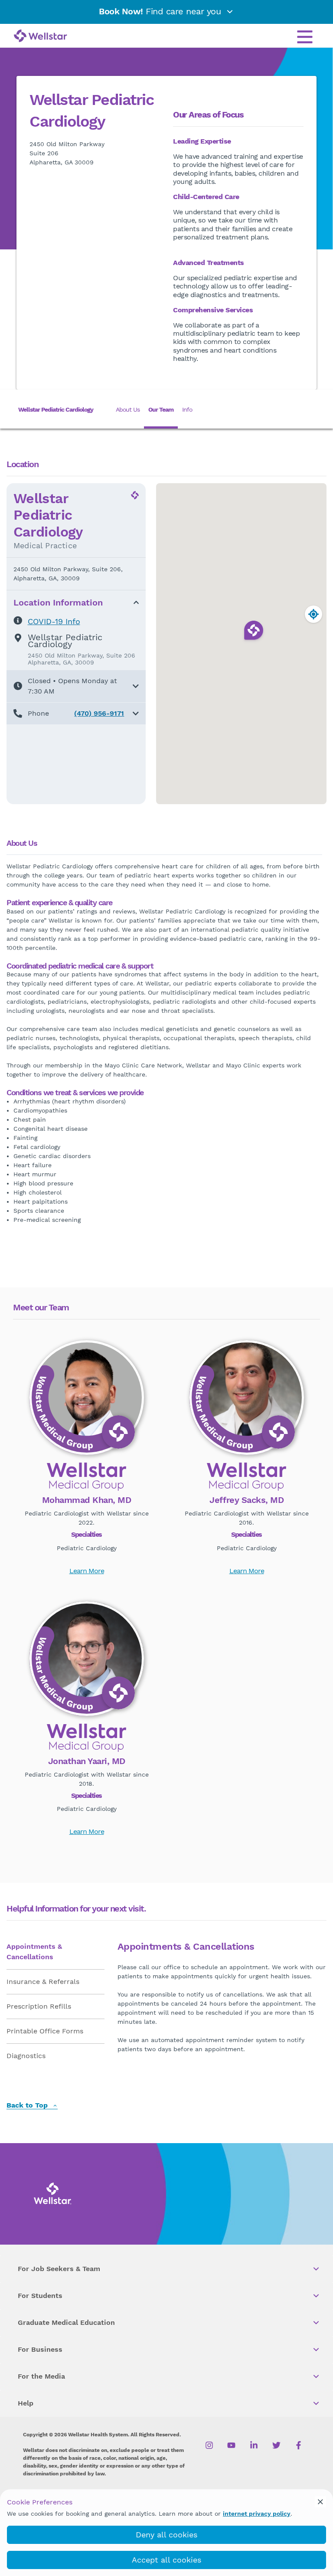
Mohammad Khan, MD (87, 1500)
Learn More (87, 1571)
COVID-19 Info (54, 621)
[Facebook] (299, 2445)
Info (187, 409)
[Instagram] (209, 2445)
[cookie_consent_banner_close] (320, 2502)
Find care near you (161, 11)
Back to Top (28, 2106)
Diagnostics (26, 2056)
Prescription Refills (39, 2006)
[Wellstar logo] (41, 36)
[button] (76, 686)
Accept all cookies (166, 2560)
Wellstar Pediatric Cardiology (56, 409)
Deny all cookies (166, 2535)
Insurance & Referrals (43, 1982)
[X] (276, 2445)
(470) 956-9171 (99, 713)
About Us (128, 409)
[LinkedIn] (254, 2445)
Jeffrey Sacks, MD (246, 1500)
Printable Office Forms (45, 2031)
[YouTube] (231, 2445)
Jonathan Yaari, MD (87, 1761)
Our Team (161, 409)
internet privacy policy (257, 2514)
